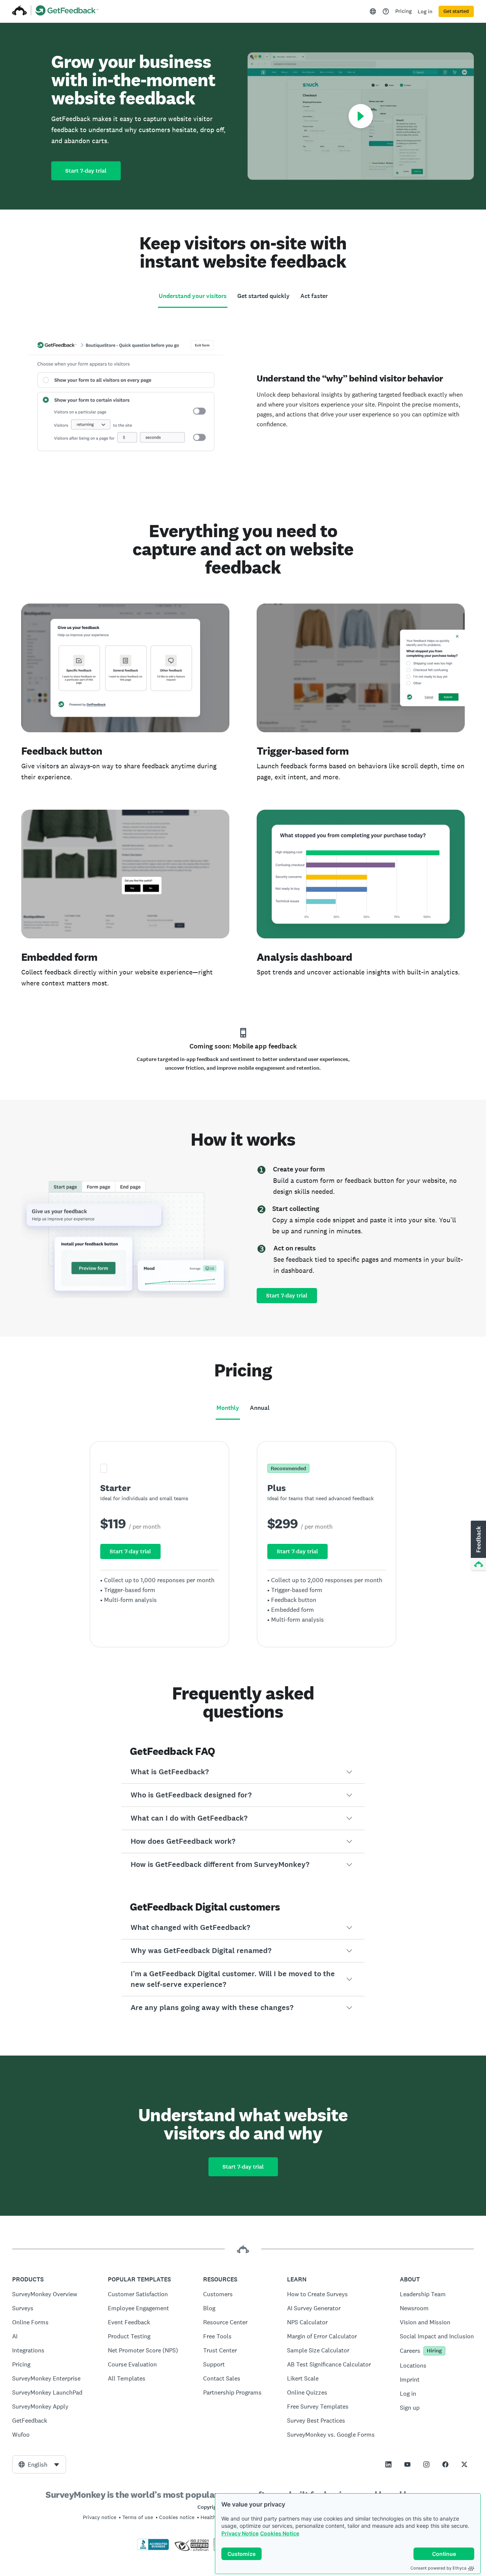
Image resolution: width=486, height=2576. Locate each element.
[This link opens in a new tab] (386, 11)
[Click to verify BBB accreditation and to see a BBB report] (153, 2549)
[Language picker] (373, 11)
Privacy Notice (240, 2533)
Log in (425, 11)
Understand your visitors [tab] (193, 296)
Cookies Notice (280, 2533)
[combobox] (39, 2464)
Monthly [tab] (228, 1408)
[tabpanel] (243, 396)
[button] (243, 1772)
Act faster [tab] (314, 296)
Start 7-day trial (86, 171)
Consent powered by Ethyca (438, 2568)
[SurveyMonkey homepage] (20, 11)
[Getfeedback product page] (67, 11)
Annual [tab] (260, 1408)
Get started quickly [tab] (264, 296)
